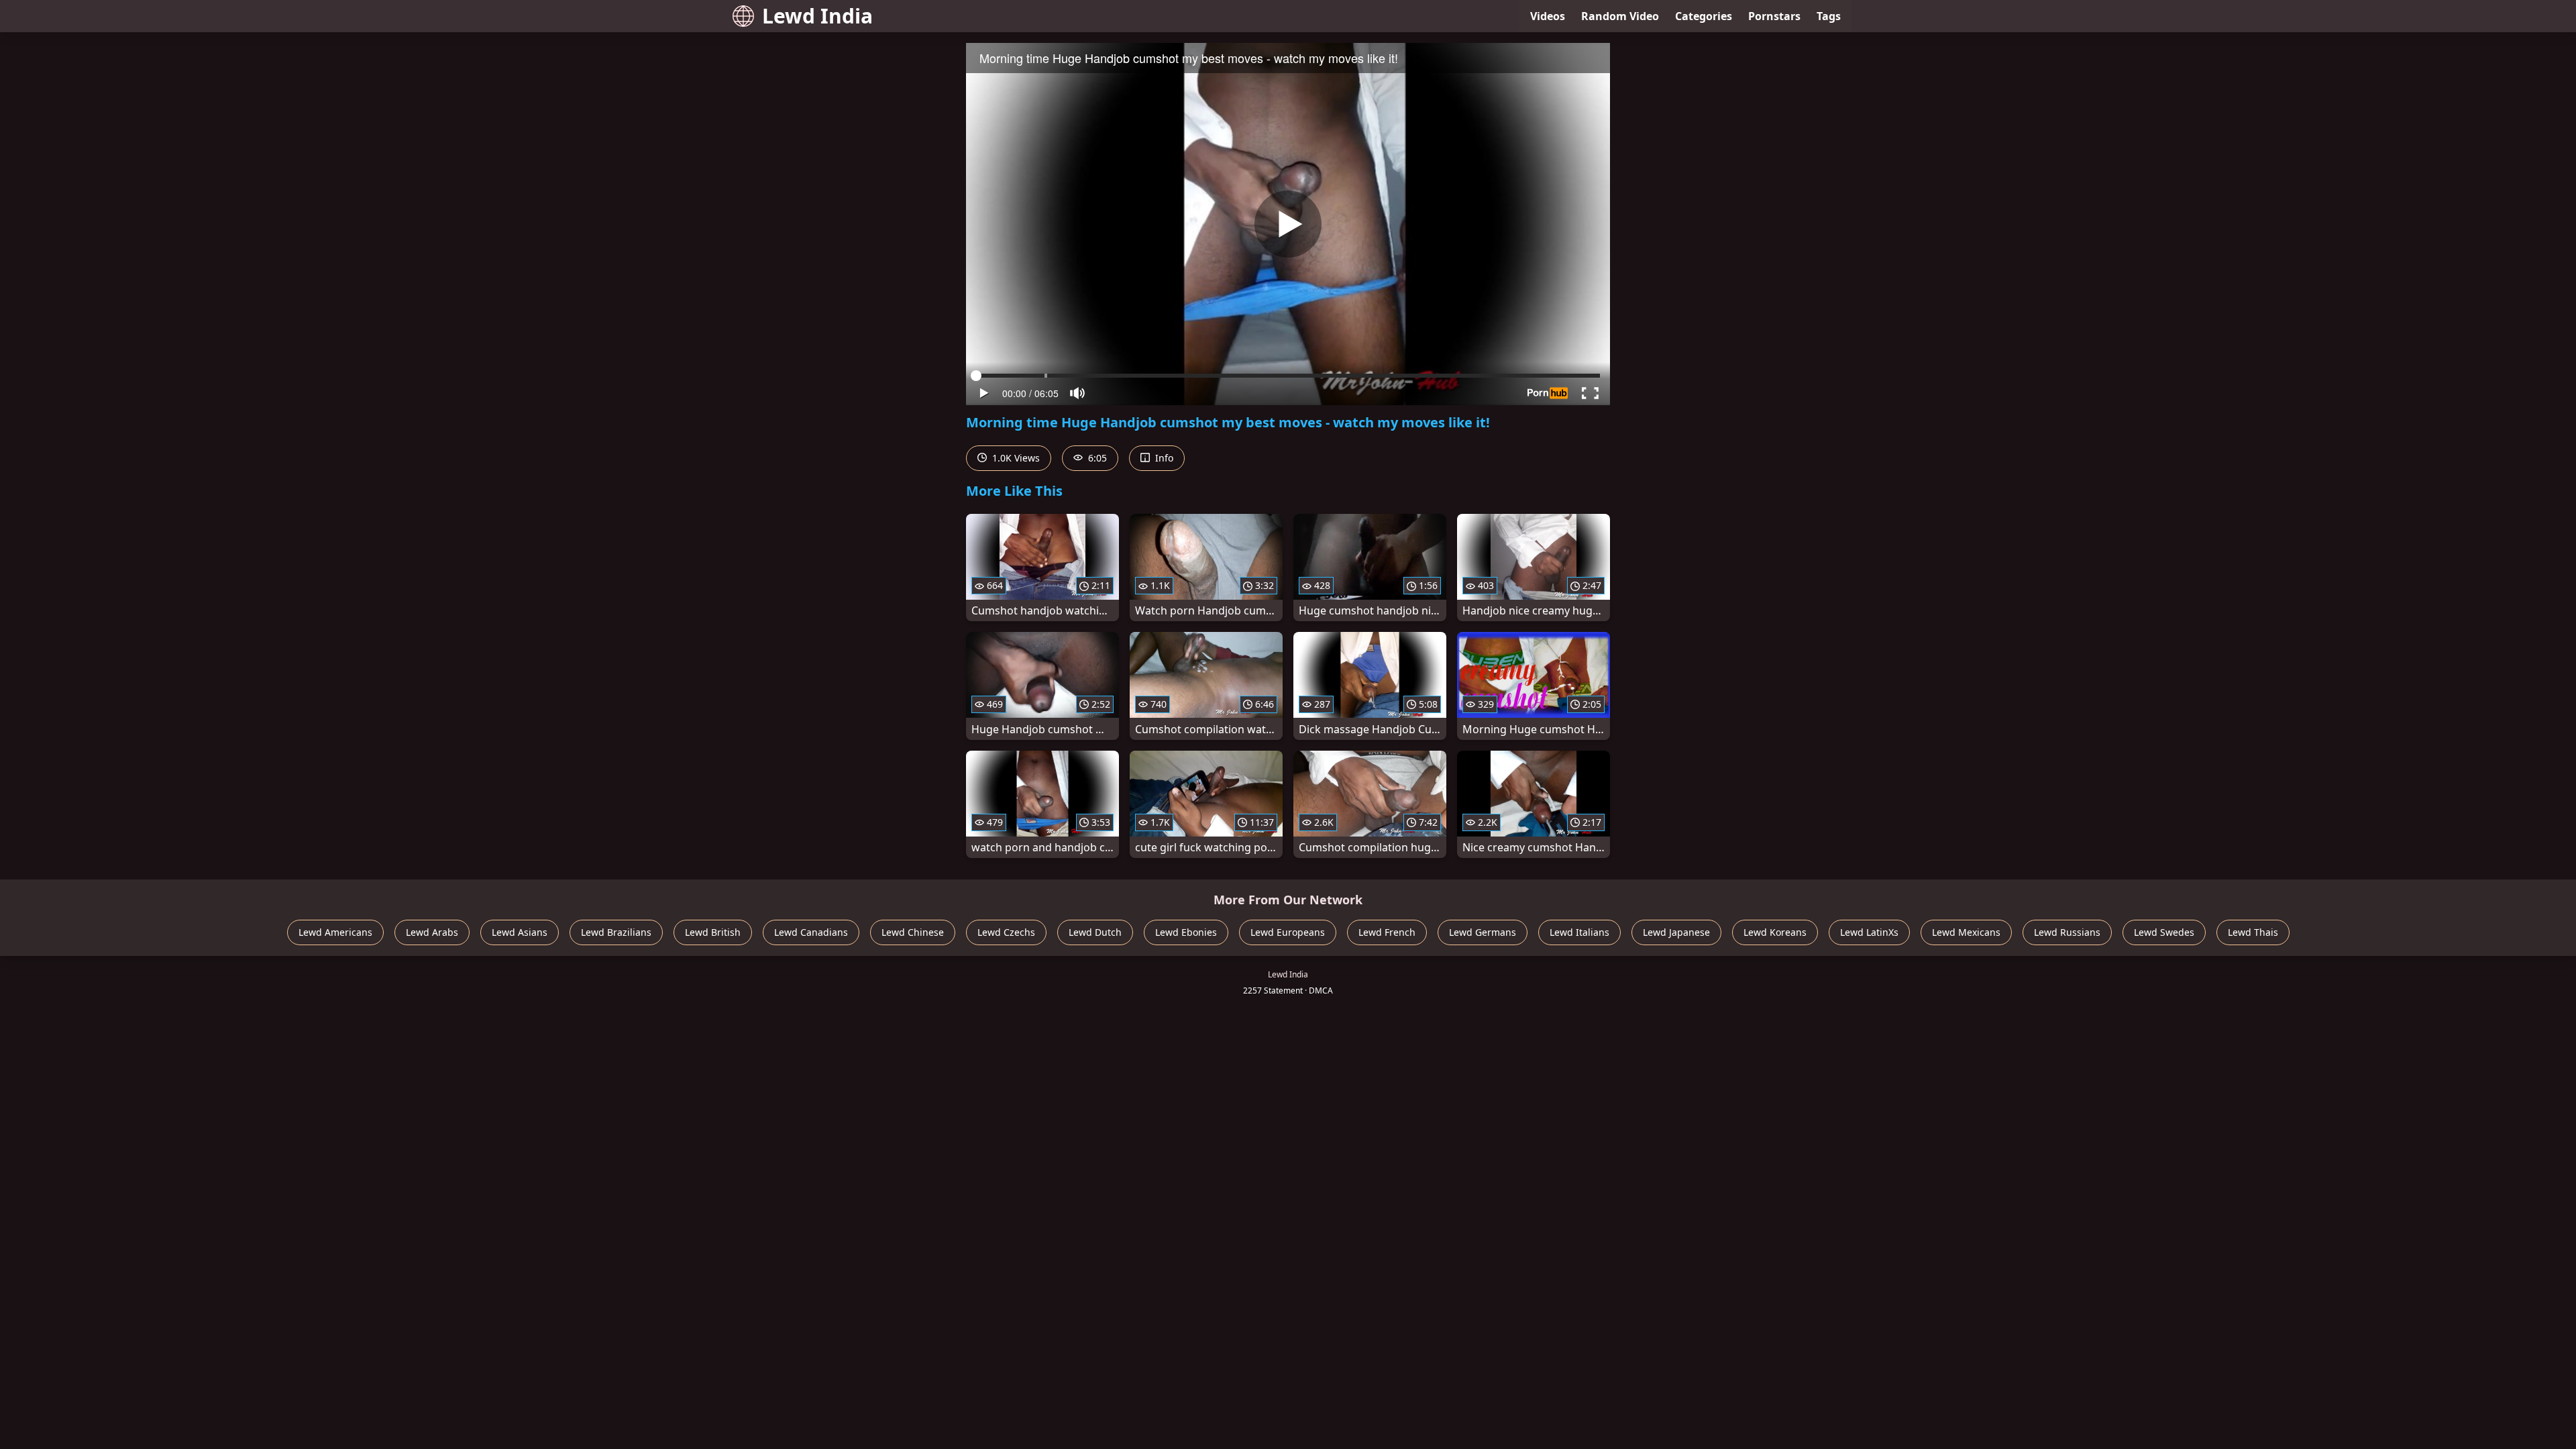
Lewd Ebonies (1186, 932)
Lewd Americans (335, 932)
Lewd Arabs (432, 932)
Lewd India (817, 16)
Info (1163, 458)
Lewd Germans (1483, 932)
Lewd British (713, 932)
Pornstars (1774, 16)
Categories (1704, 16)
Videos (1548, 16)
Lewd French (1387, 932)
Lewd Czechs (1006, 932)
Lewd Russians (2067, 932)
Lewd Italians (1579, 932)
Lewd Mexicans (1966, 932)
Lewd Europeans (1288, 932)
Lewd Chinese (913, 932)
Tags (1829, 16)
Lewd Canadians (811, 932)
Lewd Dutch (1095, 932)
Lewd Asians (520, 932)
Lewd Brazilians (616, 932)
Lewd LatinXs (1869, 932)
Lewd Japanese (1676, 932)
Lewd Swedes (2164, 932)
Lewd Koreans (1775, 932)
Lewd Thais (2253, 932)
